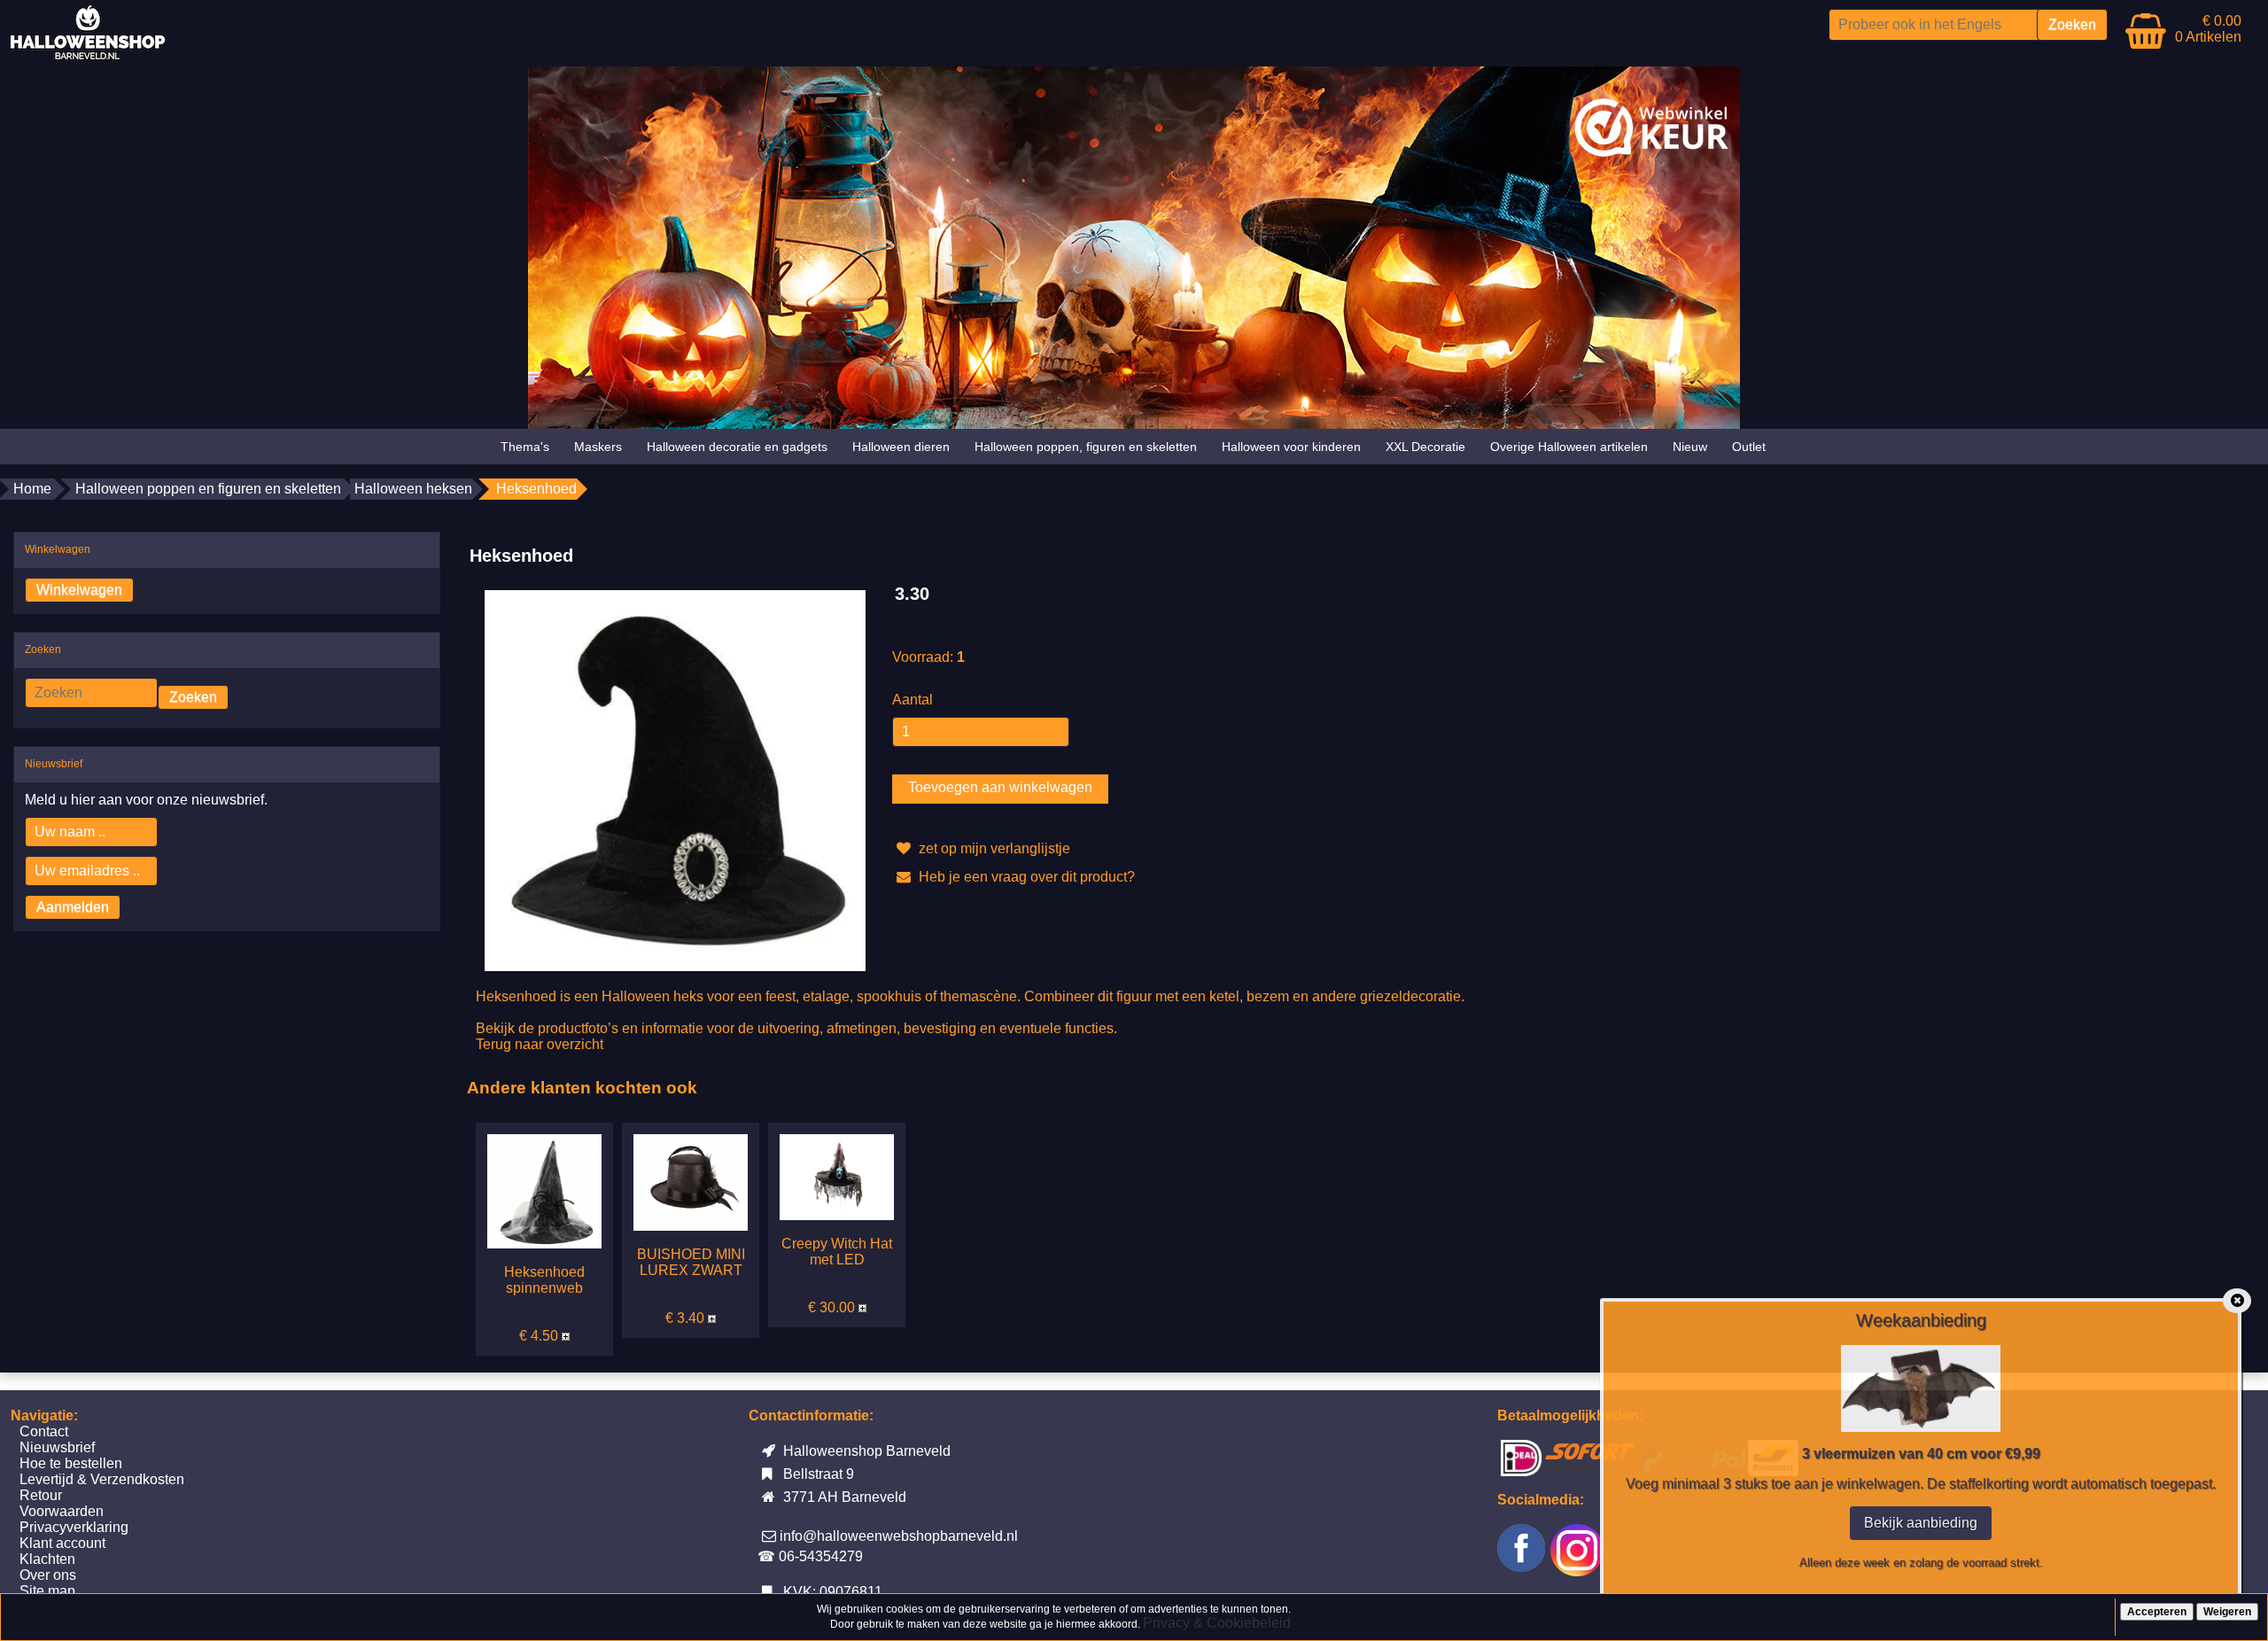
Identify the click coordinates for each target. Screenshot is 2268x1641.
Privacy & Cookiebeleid (1217, 1623)
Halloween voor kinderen (1291, 447)
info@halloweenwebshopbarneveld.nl (899, 1536)
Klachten (47, 1559)
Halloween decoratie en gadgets (737, 447)
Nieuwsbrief (57, 1447)
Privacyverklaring (74, 1527)
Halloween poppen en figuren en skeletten (208, 489)
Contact (44, 1431)
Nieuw (1690, 447)
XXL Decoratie (1425, 447)
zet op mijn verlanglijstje (993, 848)
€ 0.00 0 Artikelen (2208, 29)
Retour (41, 1495)
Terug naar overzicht (540, 1044)
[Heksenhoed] (675, 779)
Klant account (62, 1543)
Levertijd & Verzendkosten (102, 1479)
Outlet (1749, 447)
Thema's (525, 447)
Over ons (48, 1575)
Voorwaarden (62, 1511)
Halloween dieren (901, 447)
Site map (47, 1591)
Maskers (598, 447)
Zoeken (193, 697)
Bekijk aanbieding (1921, 1523)
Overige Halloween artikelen (1569, 447)
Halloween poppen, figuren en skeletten (1086, 447)
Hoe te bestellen (71, 1463)
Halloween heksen (413, 489)
